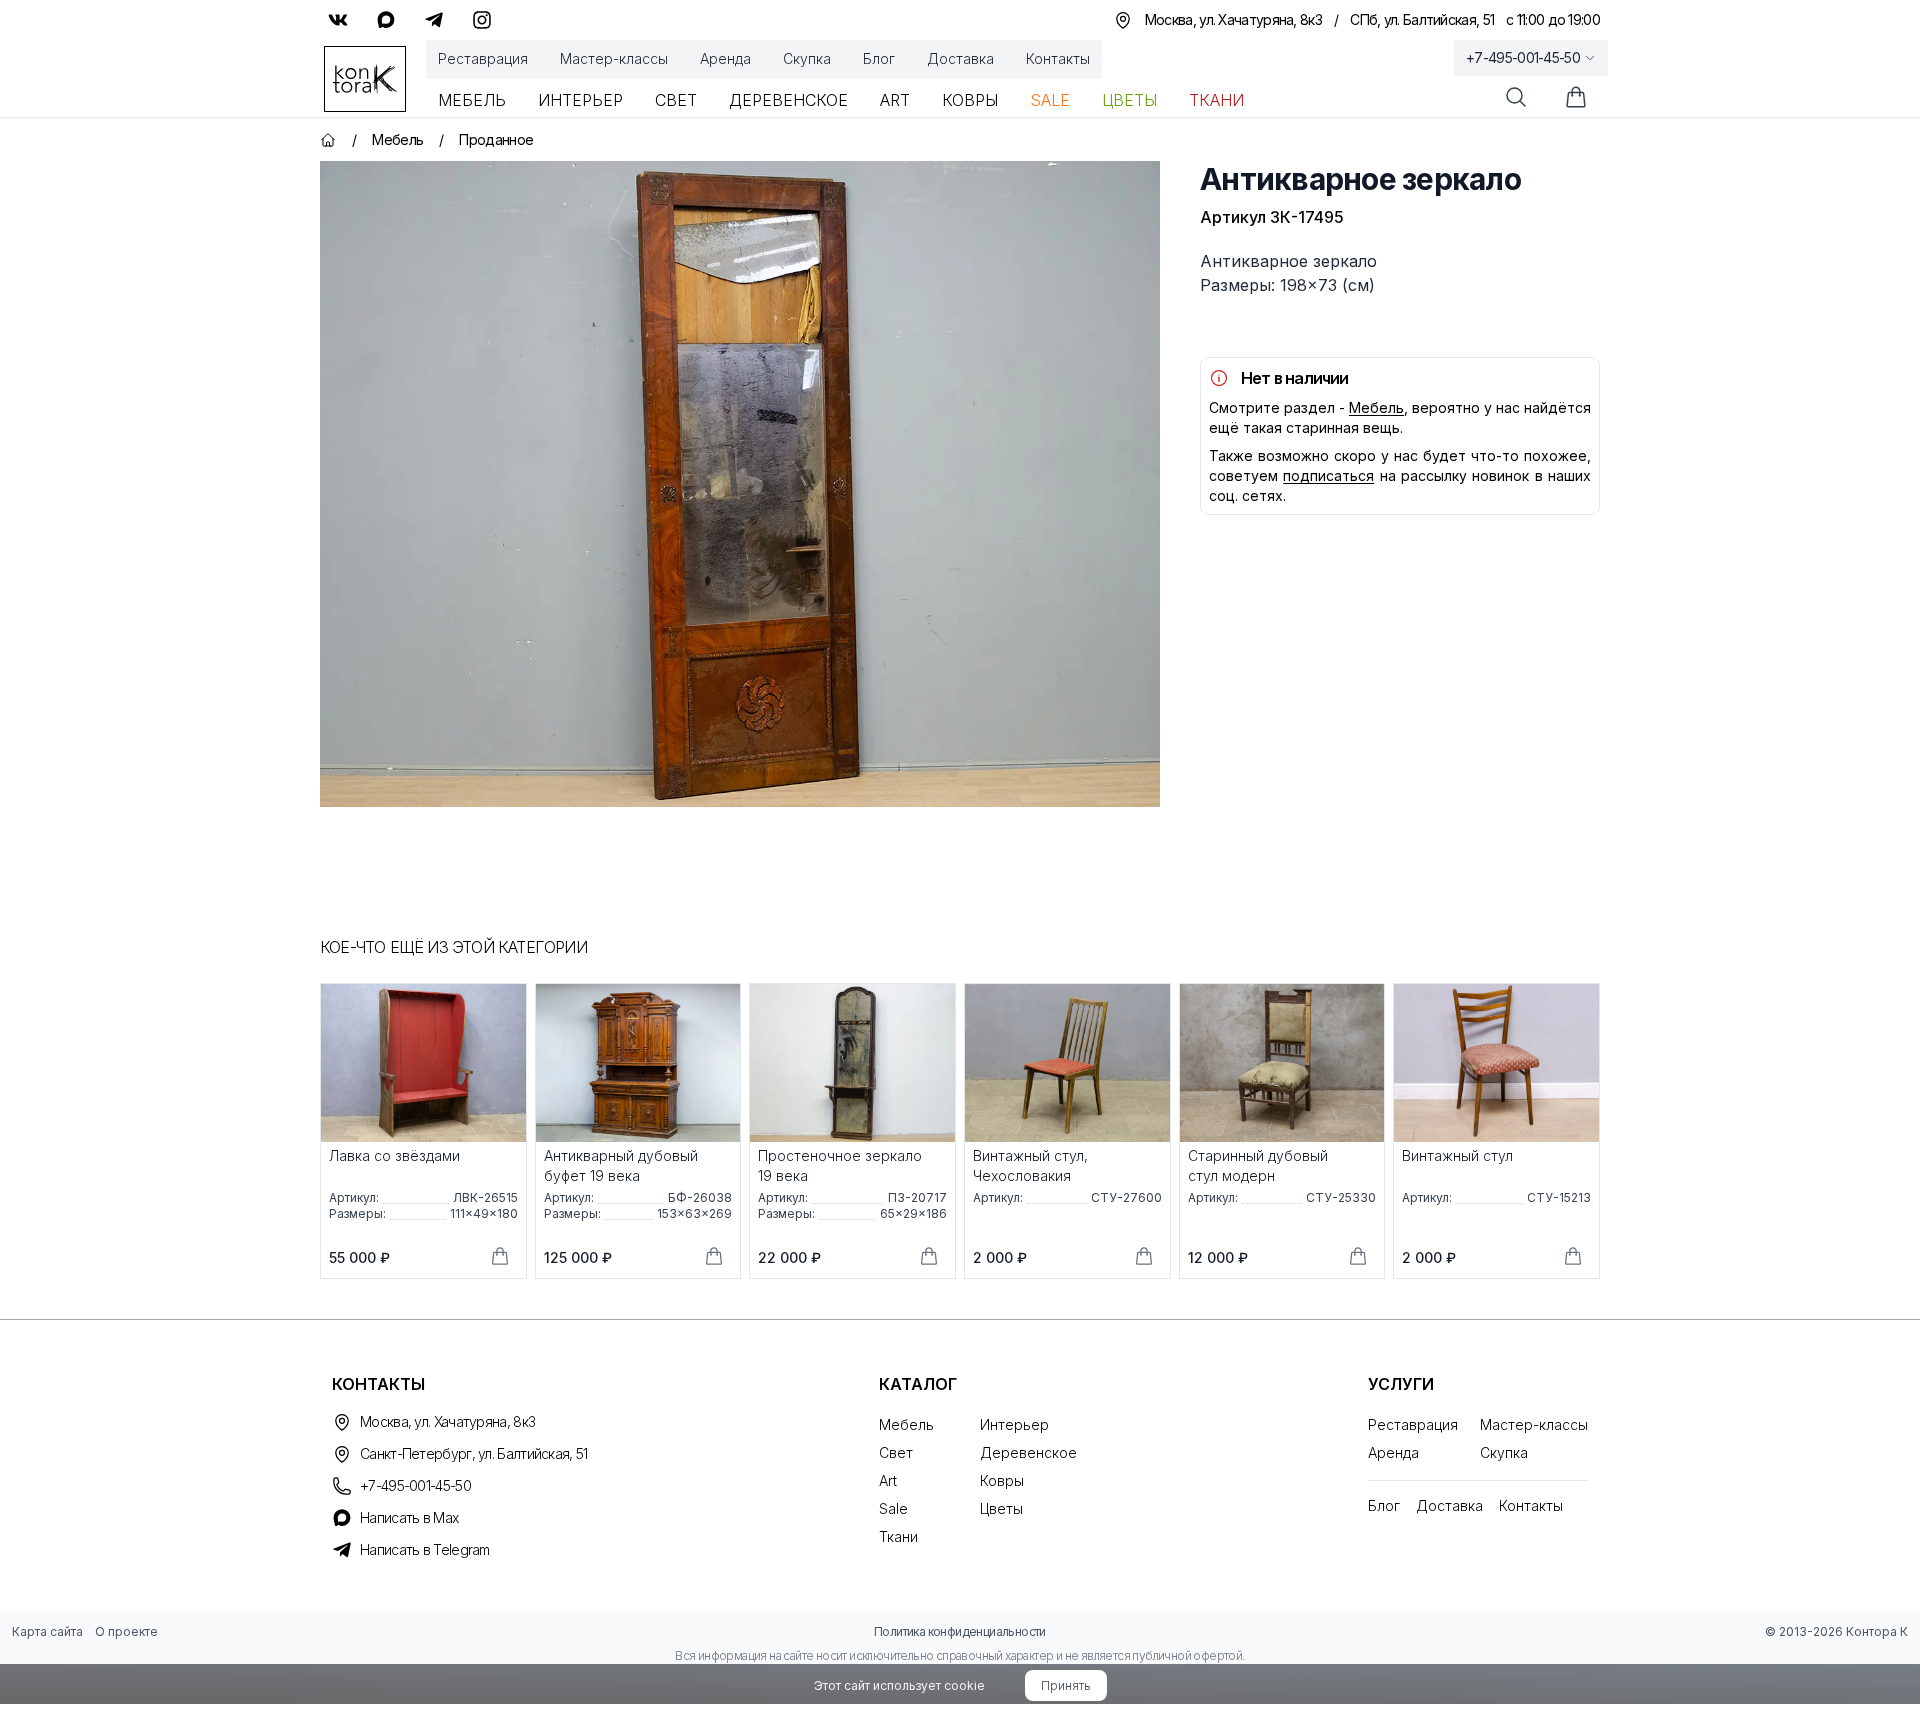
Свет (676, 100)
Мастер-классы (614, 58)
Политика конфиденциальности (960, 1631)
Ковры (970, 100)
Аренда (725, 58)
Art (895, 100)
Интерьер (580, 100)
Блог (879, 58)
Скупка (807, 58)
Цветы (1129, 100)
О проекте (126, 1631)
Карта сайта (47, 1631)
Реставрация (483, 58)
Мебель (472, 100)
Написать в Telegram (425, 1549)
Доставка (960, 58)
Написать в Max (409, 1517)
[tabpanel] (740, 484)
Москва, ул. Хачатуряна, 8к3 (447, 1421)
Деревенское (788, 100)
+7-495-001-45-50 (1523, 57)
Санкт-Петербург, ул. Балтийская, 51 (474, 1453)
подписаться (1328, 475)
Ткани (1216, 100)
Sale (1050, 100)
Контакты (1058, 58)
